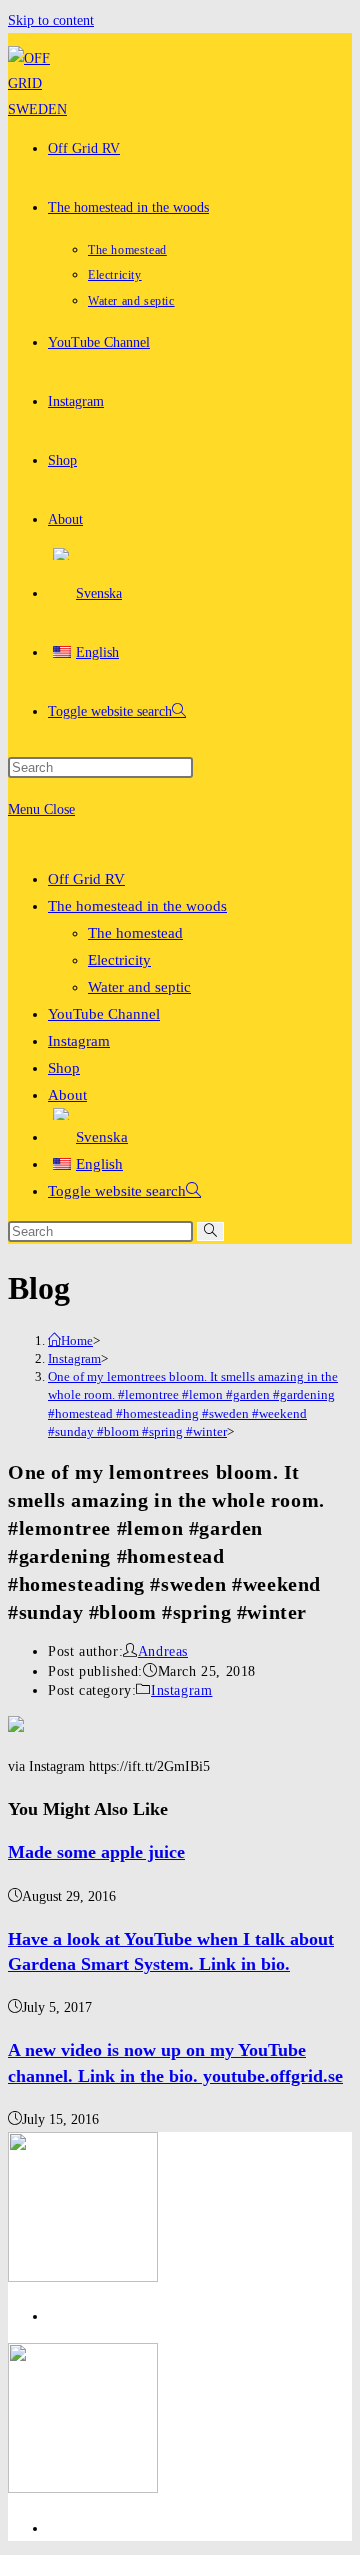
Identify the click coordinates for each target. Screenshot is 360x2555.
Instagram (79, 1041)
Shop (64, 1068)
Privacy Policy (89, 2316)
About (67, 1095)
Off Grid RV (86, 879)
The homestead (135, 933)
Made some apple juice (96, 1852)
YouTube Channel (104, 1014)
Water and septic (139, 987)
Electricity (119, 960)
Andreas (163, 1651)
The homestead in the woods (137, 906)
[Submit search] (210, 1231)
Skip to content (51, 20)
